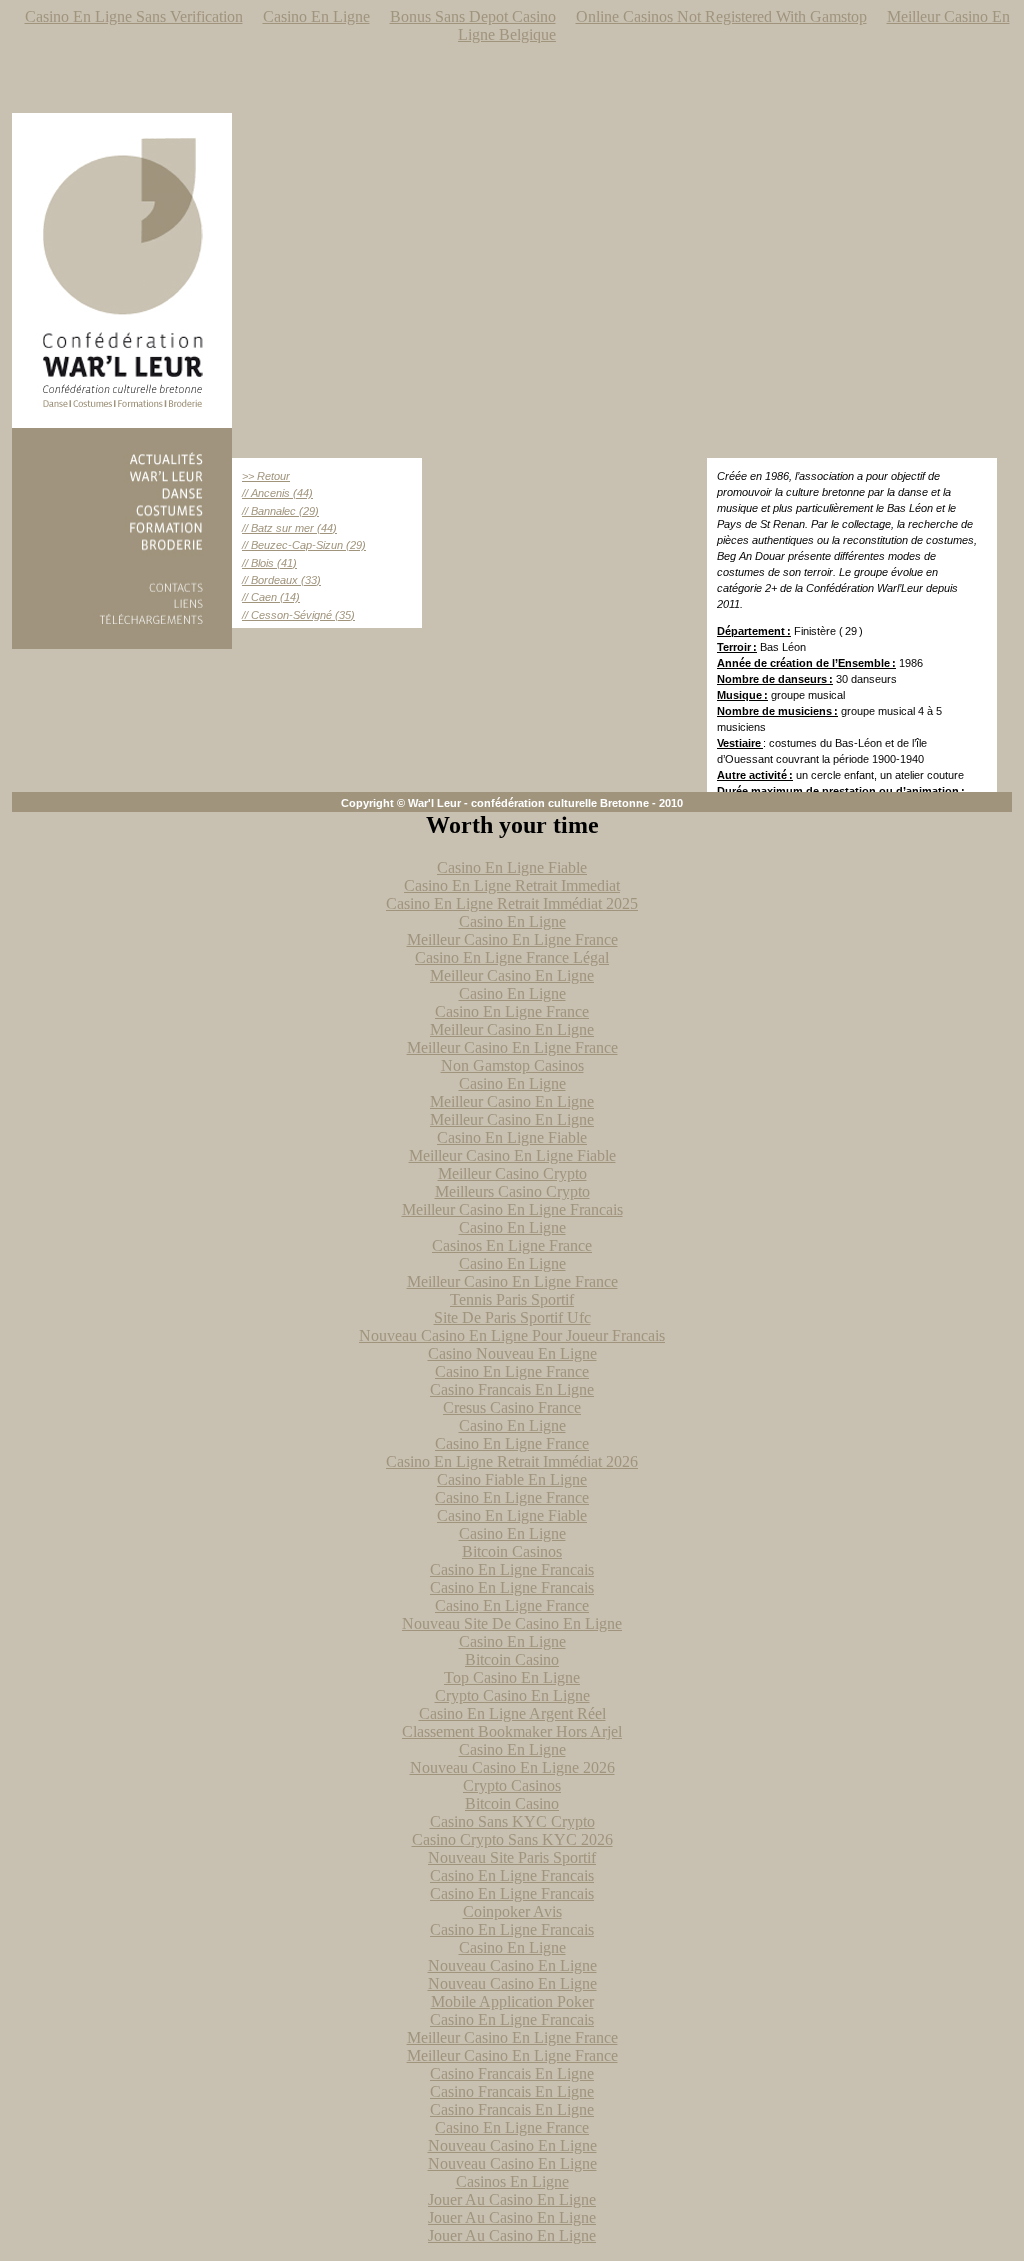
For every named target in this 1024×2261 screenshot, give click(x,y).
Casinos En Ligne (512, 2181)
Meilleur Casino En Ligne (512, 975)
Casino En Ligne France (512, 1011)
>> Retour (266, 476)
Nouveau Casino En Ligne (512, 1965)
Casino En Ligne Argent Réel (512, 1713)
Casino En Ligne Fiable (512, 867)
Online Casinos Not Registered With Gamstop (721, 16)
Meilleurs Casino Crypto (512, 1191)
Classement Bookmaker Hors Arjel (512, 1731)
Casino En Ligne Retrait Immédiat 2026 (512, 1461)
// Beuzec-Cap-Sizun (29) (304, 545)
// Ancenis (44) (277, 493)
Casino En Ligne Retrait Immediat (512, 885)
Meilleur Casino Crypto (512, 1173)
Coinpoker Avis (512, 1911)
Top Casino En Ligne (512, 1677)
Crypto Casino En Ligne (512, 1695)
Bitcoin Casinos (512, 1551)
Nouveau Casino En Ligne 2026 (512, 1767)
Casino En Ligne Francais (512, 1569)
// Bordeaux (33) (281, 580)
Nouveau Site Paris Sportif (512, 1857)
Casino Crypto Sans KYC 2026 (512, 1839)
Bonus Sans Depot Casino (473, 16)
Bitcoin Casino (512, 1659)
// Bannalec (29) (280, 511)
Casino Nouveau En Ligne (512, 1353)
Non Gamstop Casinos (512, 1065)
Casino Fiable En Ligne (512, 1479)
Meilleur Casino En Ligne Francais (512, 1209)
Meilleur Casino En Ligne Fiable (512, 1155)
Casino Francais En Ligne (512, 1389)
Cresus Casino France (512, 1407)
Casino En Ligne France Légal (512, 957)
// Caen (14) (271, 597)
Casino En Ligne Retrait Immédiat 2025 (512, 903)
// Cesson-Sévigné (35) (298, 615)
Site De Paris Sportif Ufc (512, 1317)
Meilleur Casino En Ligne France (512, 939)
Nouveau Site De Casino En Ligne (512, 1623)
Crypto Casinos (512, 1785)
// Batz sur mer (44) (289, 528)
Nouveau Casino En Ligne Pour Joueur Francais (512, 1335)
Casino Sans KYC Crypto (512, 1821)
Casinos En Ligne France (512, 1245)
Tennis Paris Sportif (512, 1299)
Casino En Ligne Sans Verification (134, 16)
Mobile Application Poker (512, 2001)
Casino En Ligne (316, 16)
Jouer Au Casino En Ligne (512, 2199)
